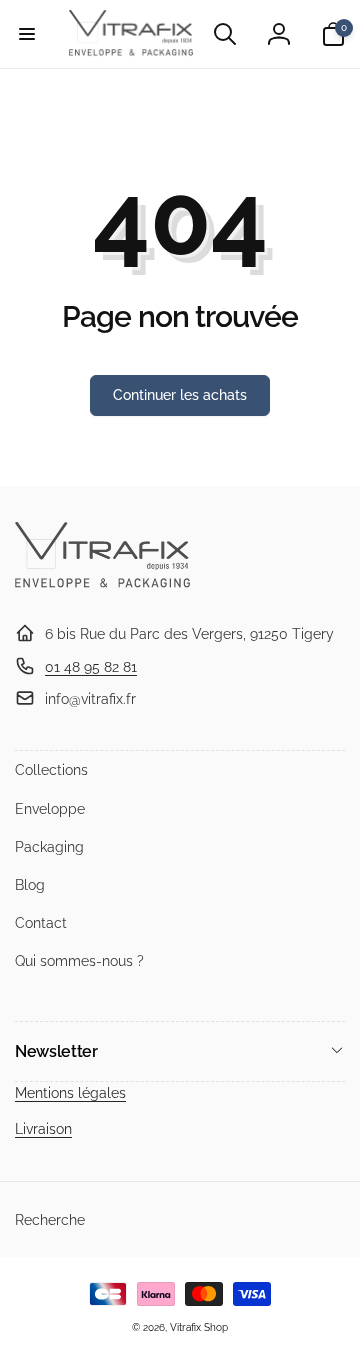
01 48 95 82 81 (91, 667)
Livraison (43, 1129)
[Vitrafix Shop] (102, 585)
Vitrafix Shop (199, 1327)
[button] (27, 34)
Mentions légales (70, 1093)
